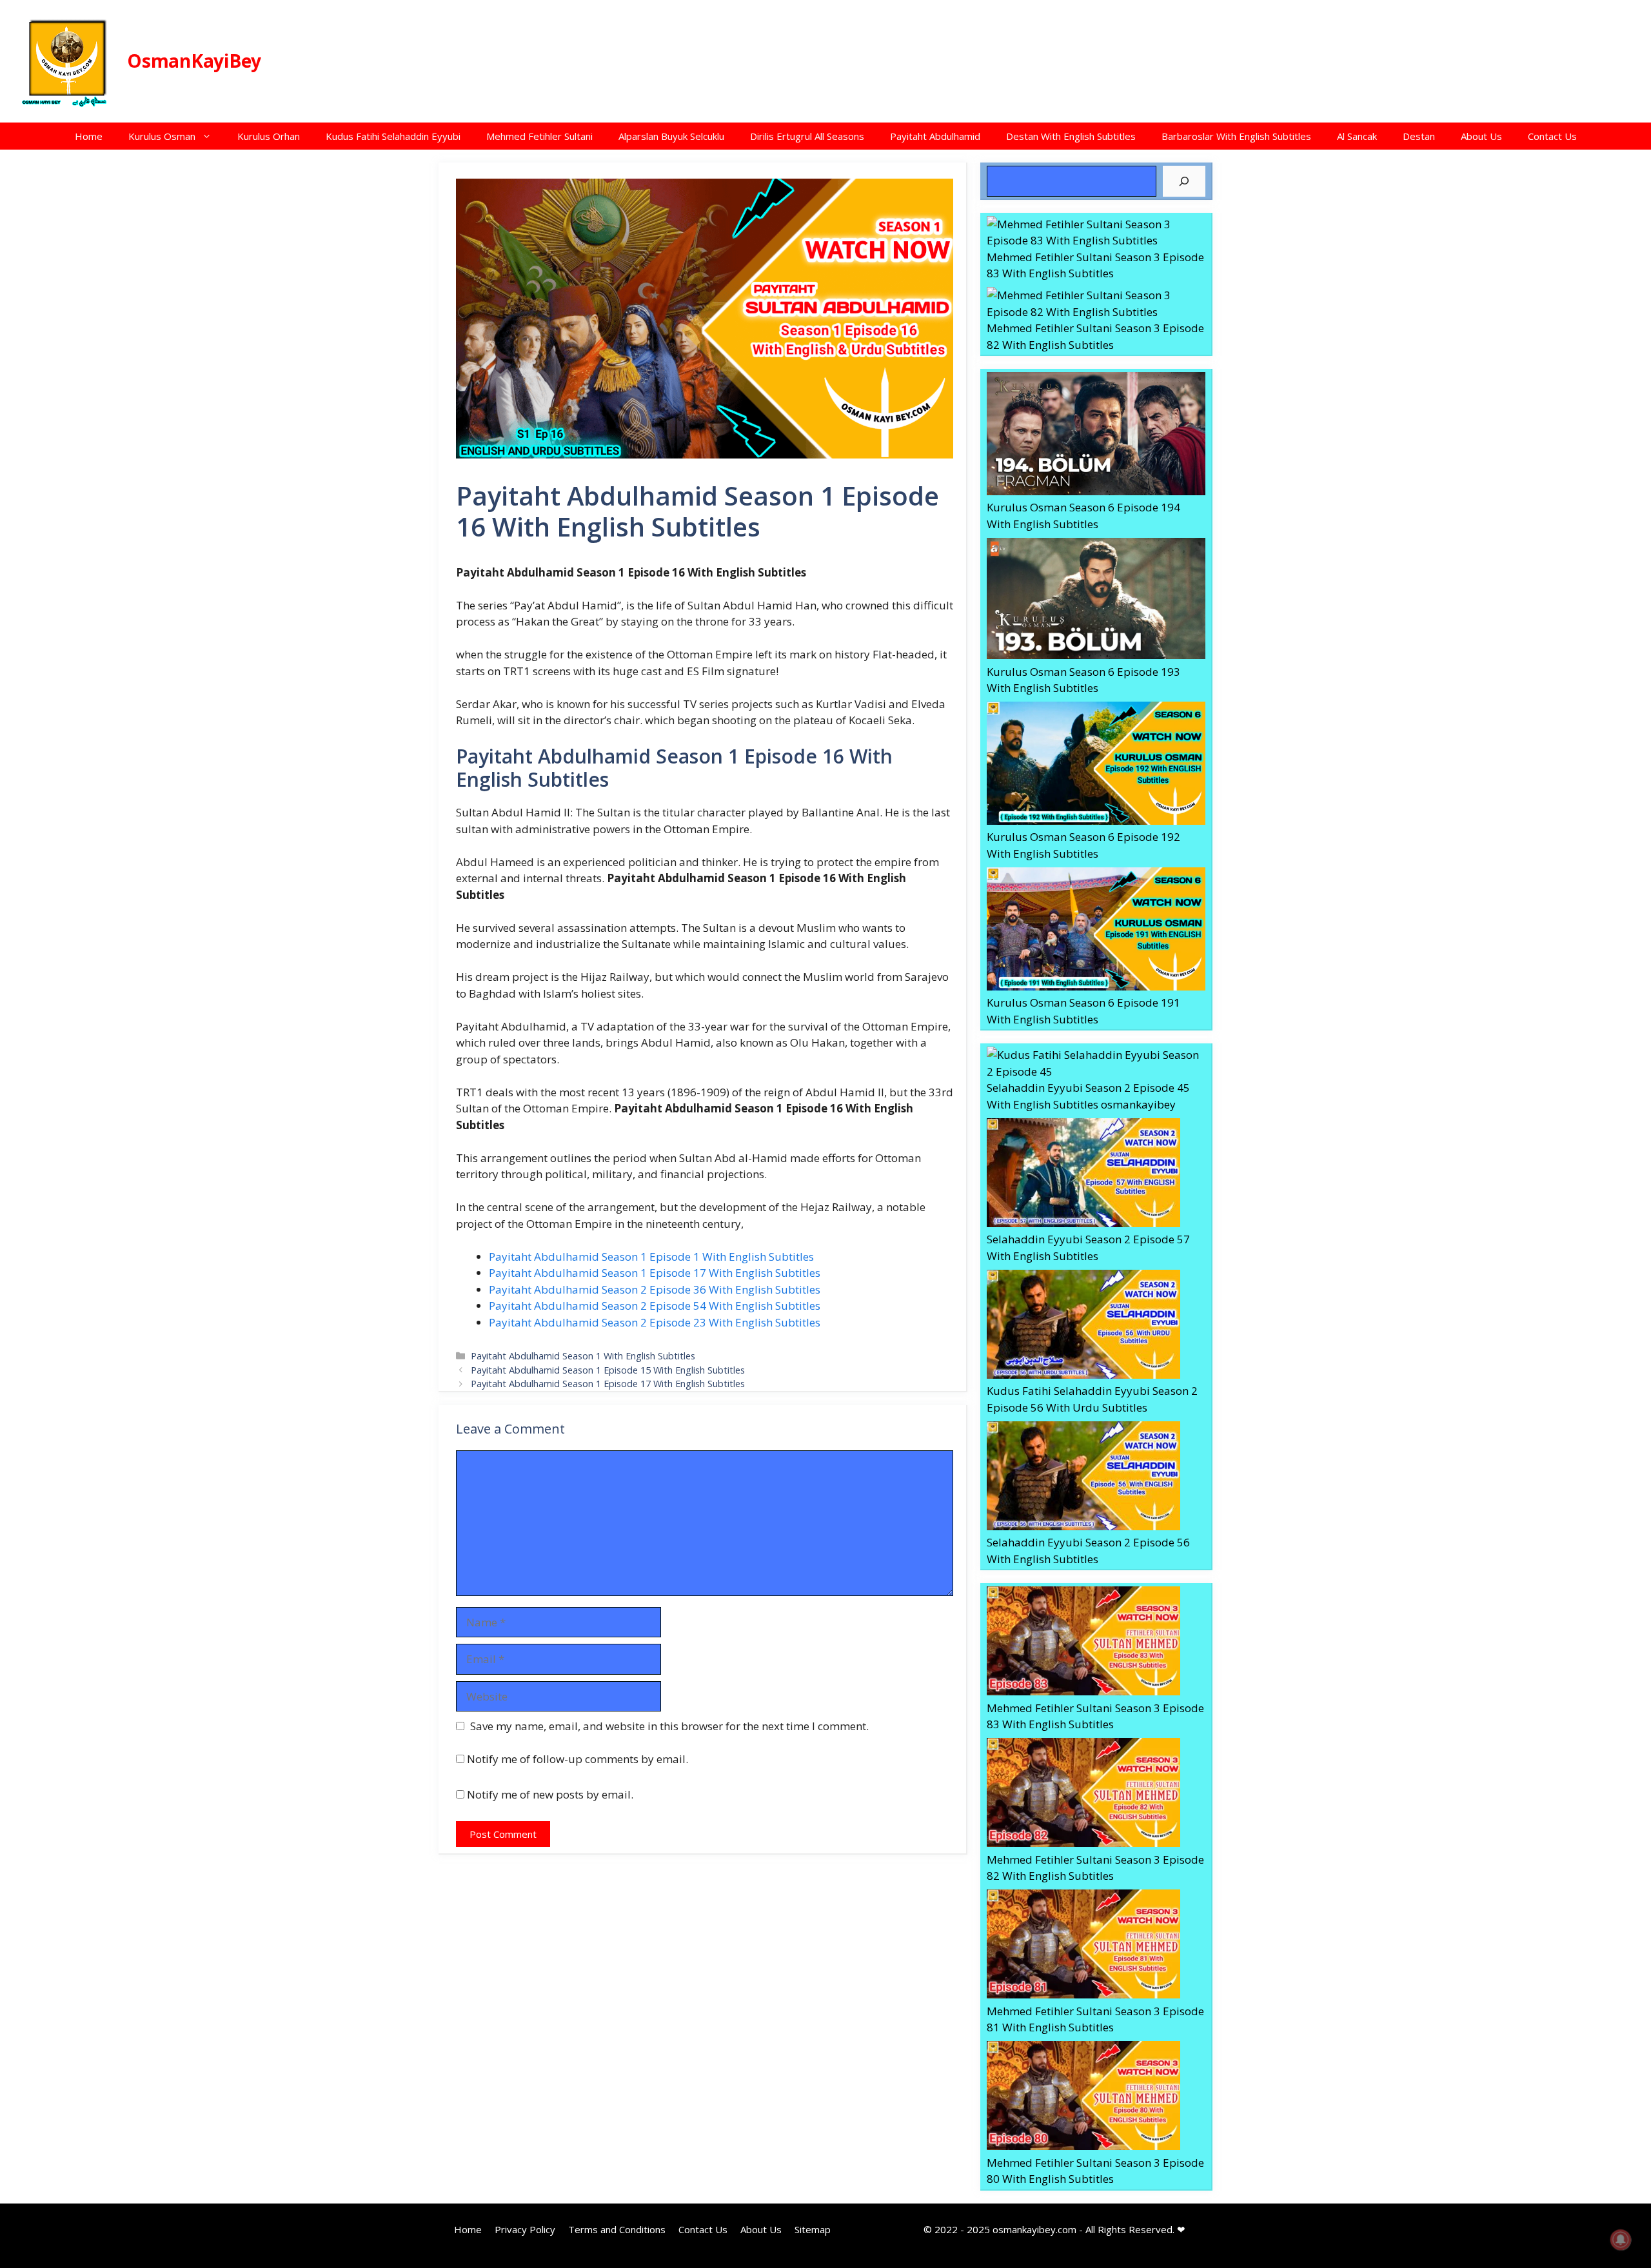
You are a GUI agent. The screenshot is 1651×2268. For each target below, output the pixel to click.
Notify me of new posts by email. (550, 1794)
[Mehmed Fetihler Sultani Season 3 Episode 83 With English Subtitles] (1096, 232)
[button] (210, 136)
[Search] (1184, 181)
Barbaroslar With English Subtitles (1236, 136)
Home (89, 136)
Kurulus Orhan (269, 136)
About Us (1481, 136)
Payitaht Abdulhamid (935, 136)
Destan (1419, 136)
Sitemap (813, 2229)
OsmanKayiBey (194, 61)
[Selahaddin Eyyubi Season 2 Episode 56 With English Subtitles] (1083, 1478)
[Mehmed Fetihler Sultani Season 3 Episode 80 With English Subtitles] (1083, 2098)
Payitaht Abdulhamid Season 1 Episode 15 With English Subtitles (608, 1370)
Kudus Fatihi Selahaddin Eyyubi (393, 136)
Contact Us (1552, 136)
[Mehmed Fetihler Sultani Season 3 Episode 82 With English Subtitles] (1096, 303)
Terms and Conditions (617, 2229)
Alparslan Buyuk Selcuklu (671, 136)
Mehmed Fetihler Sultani (539, 136)
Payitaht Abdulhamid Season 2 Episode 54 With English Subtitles (655, 1306)
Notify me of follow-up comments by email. (578, 1759)
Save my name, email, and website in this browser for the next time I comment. (669, 1726)
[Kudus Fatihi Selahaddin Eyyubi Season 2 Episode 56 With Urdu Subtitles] (1083, 1326)
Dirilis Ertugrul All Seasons (807, 136)
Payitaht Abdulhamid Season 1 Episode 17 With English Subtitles (655, 1273)
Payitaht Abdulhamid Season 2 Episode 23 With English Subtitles (655, 1322)
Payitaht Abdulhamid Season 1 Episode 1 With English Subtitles (651, 1257)
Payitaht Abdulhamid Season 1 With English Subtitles (583, 1356)
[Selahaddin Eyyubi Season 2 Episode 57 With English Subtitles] (1083, 1175)
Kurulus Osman (162, 136)
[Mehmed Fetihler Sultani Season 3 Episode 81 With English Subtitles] (1083, 1946)
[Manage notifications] (1621, 2240)
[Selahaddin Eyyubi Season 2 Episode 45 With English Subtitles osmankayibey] (1096, 1063)
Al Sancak (1357, 136)
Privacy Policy (525, 2229)
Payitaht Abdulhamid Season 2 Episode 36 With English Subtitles (655, 1289)
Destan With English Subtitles (1071, 136)
